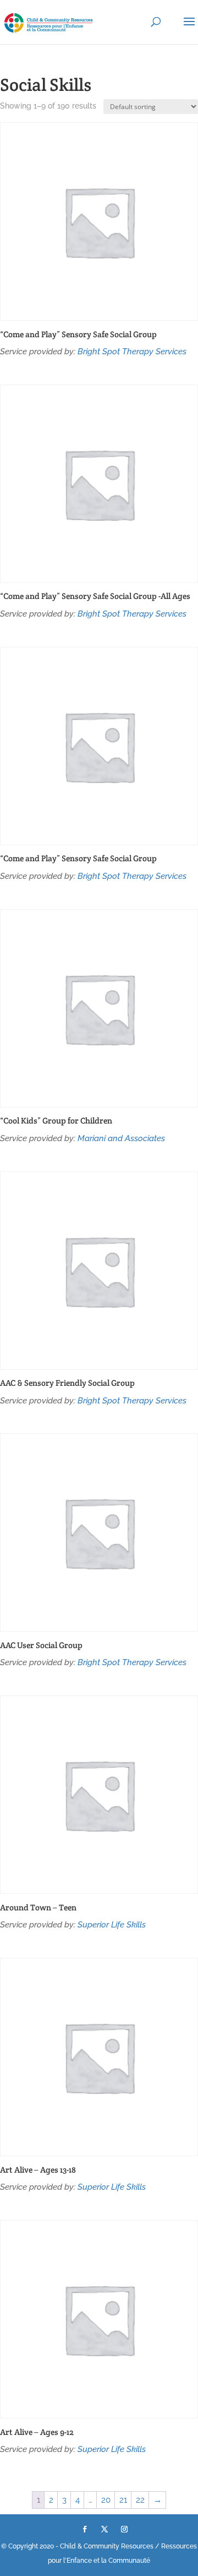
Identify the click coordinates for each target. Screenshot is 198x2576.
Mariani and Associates (121, 1138)
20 (106, 2500)
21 (123, 2500)
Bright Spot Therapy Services (132, 352)
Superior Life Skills (112, 1925)
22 (140, 2500)
